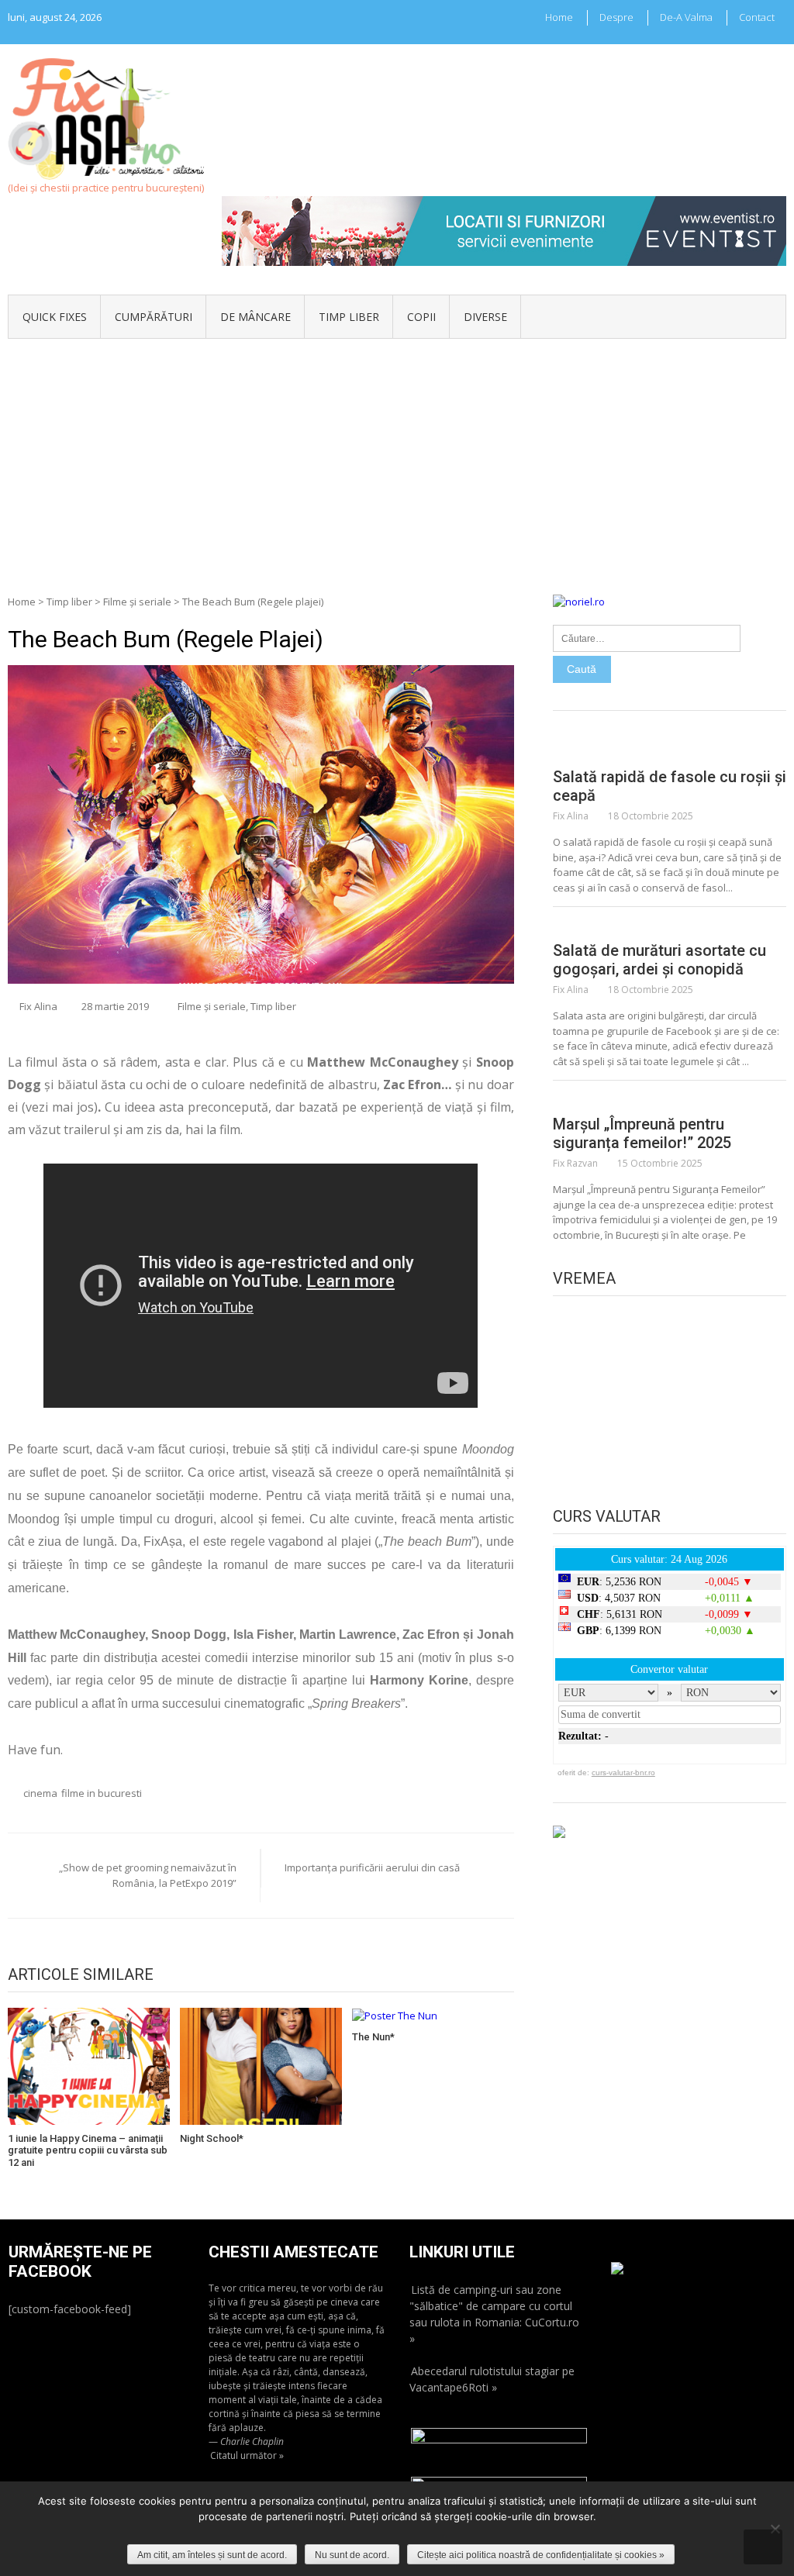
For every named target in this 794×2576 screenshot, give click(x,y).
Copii (421, 317)
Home (559, 17)
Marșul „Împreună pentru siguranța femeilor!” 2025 (642, 1133)
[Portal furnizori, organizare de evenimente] (504, 203)
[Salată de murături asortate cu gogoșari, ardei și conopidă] (670, 926)
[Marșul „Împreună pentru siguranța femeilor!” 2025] (670, 1099)
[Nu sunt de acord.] (775, 2529)
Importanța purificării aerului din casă (372, 1867)
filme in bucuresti (102, 1793)
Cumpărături (154, 317)
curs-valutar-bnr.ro (623, 1773)
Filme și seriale (137, 602)
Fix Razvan (575, 1163)
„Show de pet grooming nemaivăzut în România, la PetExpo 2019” (148, 1875)
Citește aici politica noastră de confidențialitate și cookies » (541, 2555)
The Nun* (373, 2037)
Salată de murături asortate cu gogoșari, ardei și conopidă (659, 960)
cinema (40, 1793)
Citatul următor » (247, 2455)
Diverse (485, 317)
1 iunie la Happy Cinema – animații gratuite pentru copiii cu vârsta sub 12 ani (88, 2150)
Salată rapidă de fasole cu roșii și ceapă (670, 786)
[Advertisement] (397, 455)
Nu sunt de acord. (352, 2555)
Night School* (212, 2138)
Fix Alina (38, 1006)
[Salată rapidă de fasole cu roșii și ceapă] (670, 752)
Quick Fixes (55, 317)
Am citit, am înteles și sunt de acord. (212, 2555)
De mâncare (255, 317)
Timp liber (349, 317)
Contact (757, 17)
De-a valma (686, 17)
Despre (616, 17)
